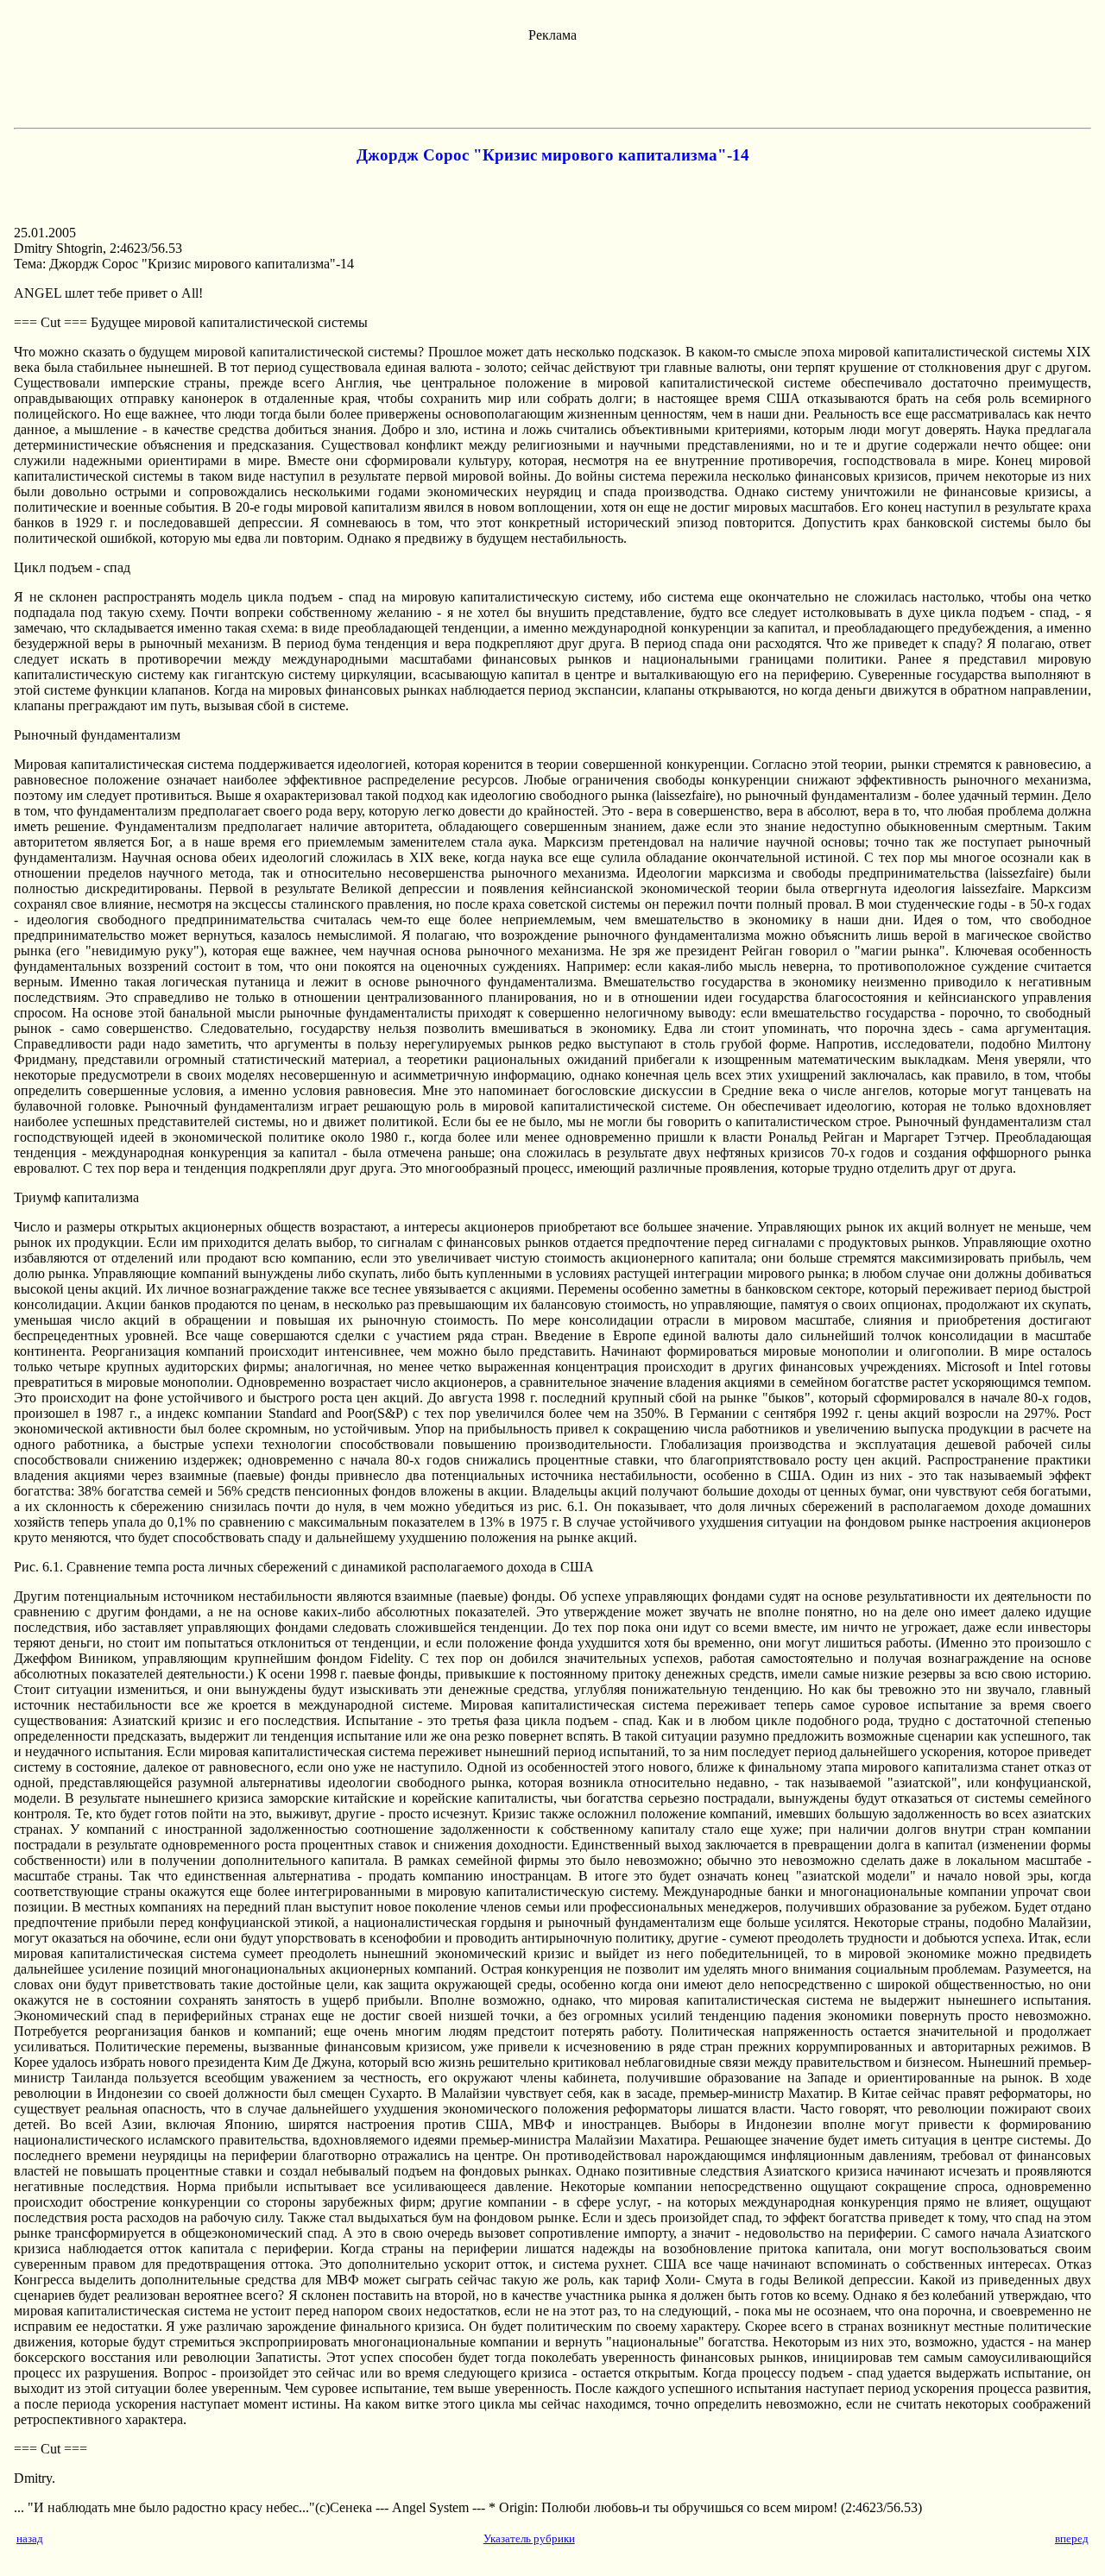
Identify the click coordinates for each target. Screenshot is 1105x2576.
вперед (1072, 2538)
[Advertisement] (552, 82)
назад (30, 2538)
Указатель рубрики (529, 2538)
